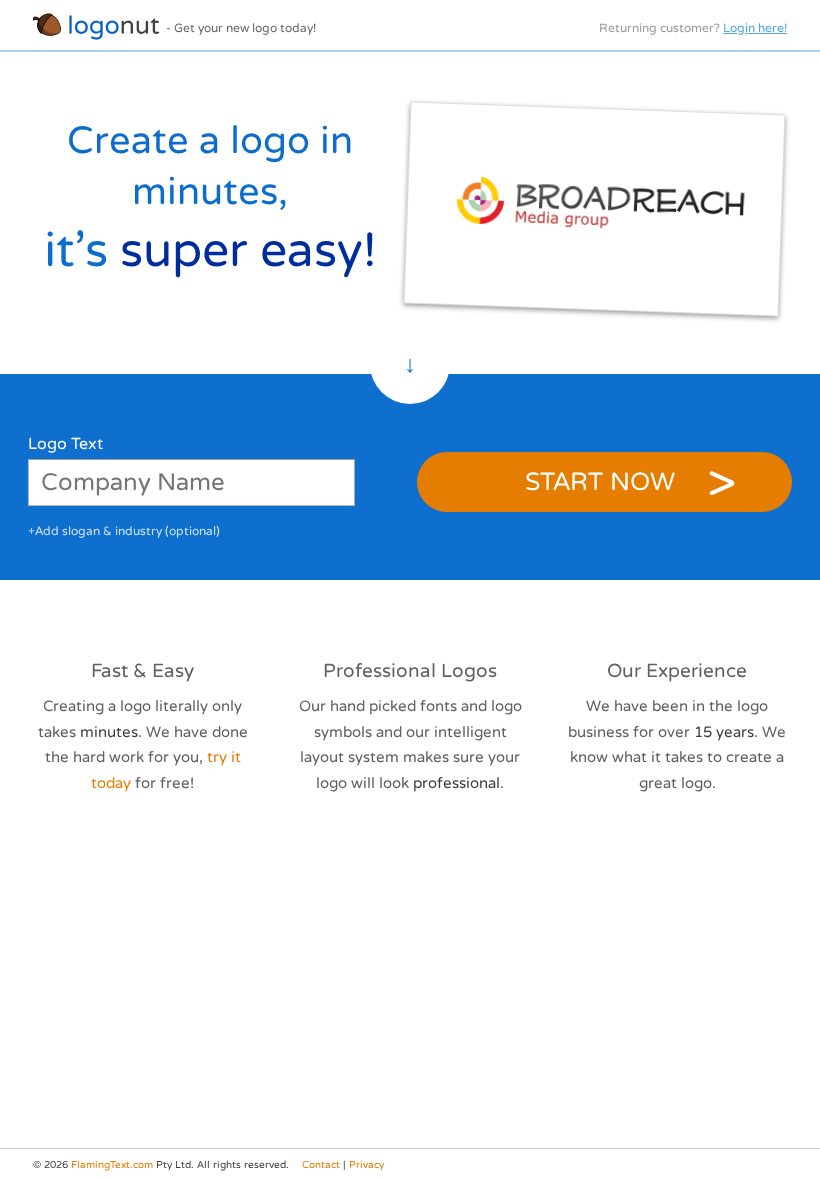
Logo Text (65, 444)
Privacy (366, 1165)
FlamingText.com (112, 1165)
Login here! (755, 28)
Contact (321, 1165)
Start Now (600, 482)
